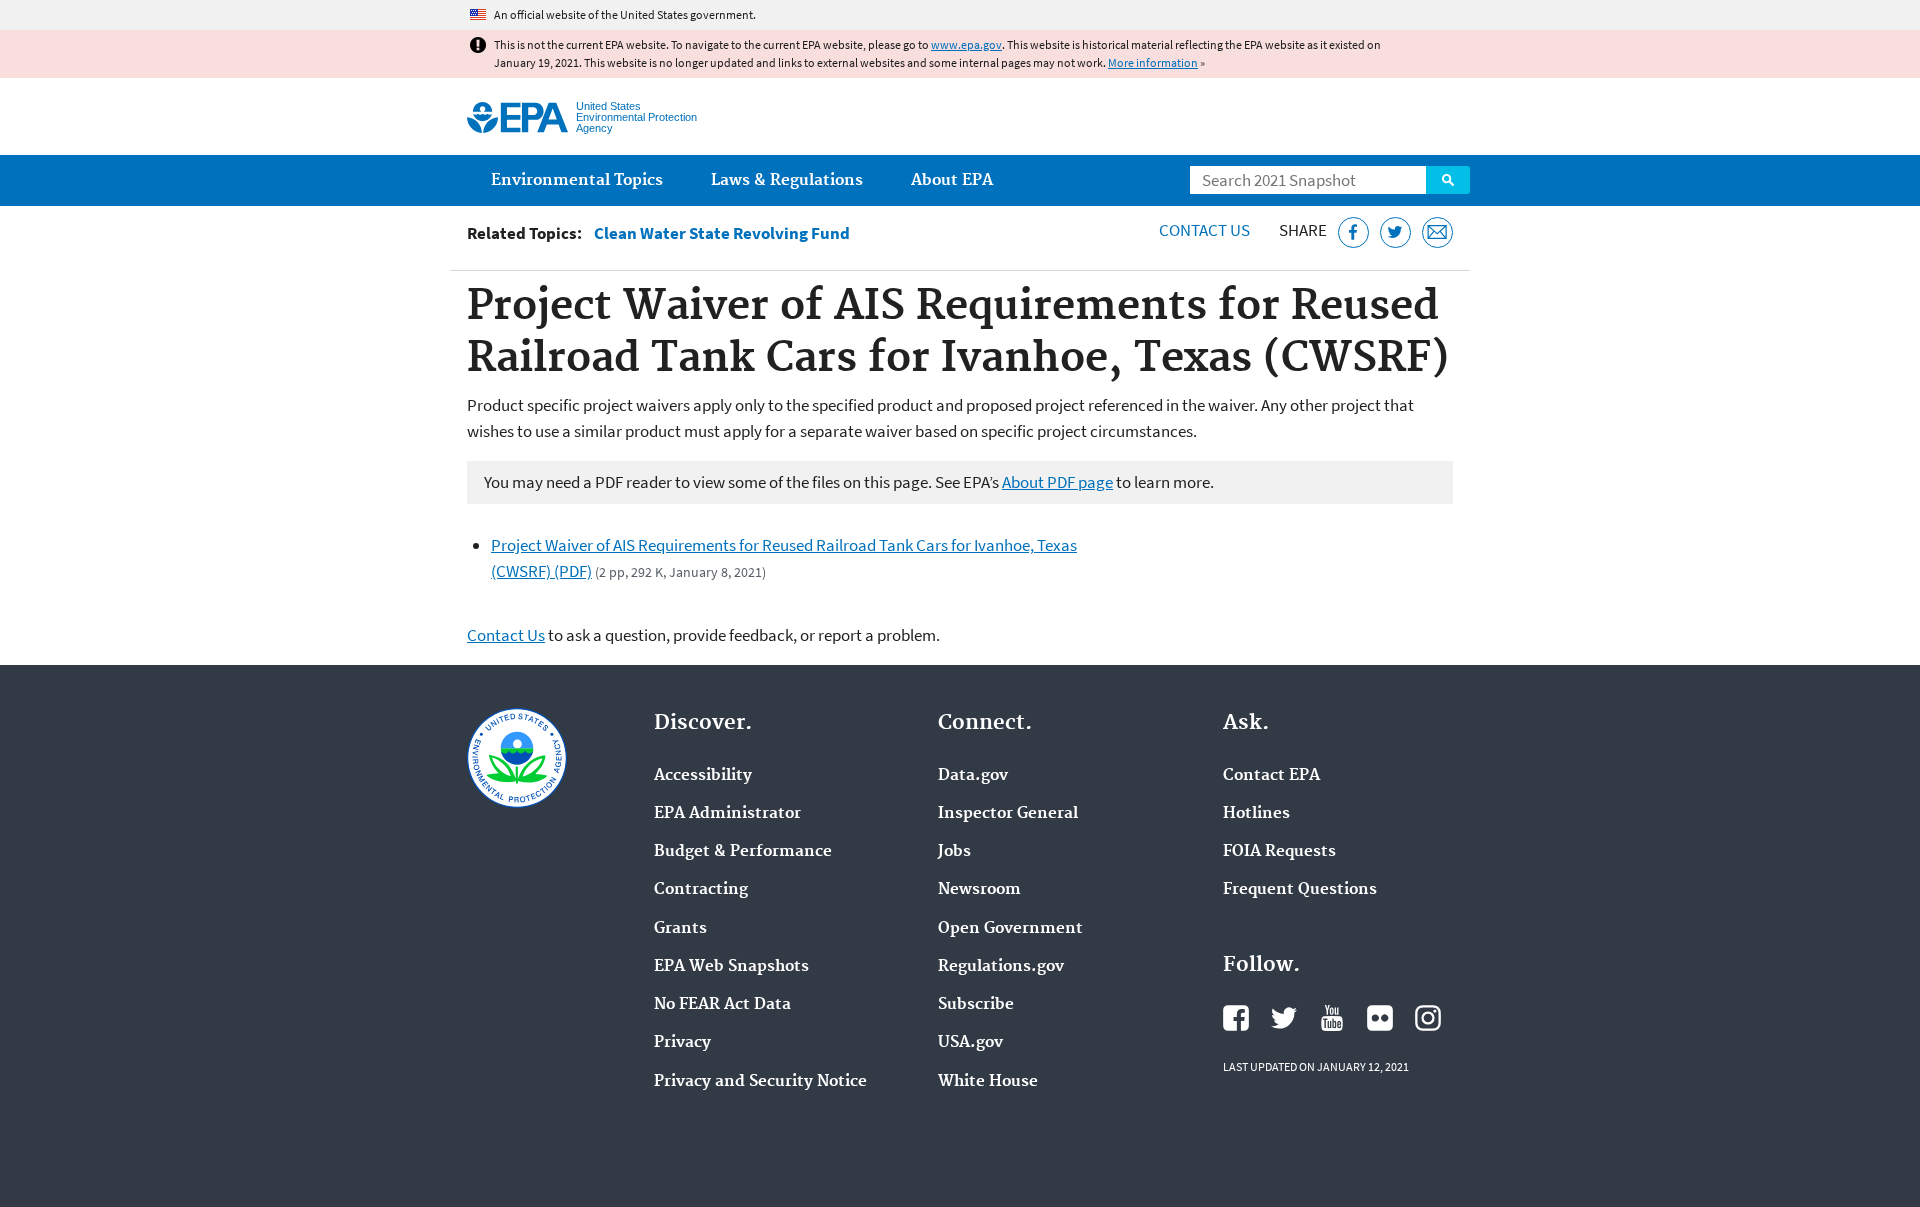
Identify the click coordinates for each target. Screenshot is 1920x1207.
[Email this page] (1437, 232)
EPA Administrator (727, 814)
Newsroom (979, 890)
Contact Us (1204, 230)
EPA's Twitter (1284, 1018)
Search (1448, 180)
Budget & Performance (743, 852)
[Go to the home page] (517, 117)
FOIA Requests (1279, 852)
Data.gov (973, 776)
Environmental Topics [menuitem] (577, 180)
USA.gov (970, 1043)
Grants (680, 929)
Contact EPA (1271, 776)
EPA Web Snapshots (731, 967)
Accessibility (703, 776)
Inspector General (1008, 814)
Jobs (954, 852)
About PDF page (1057, 482)
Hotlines (1256, 814)
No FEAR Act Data (722, 1005)
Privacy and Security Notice (760, 1082)
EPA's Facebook (1236, 1018)
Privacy (682, 1043)
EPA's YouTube (1332, 1018)
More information (1153, 62)
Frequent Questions (1300, 890)
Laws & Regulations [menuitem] (787, 180)
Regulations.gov (1001, 967)
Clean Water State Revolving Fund (722, 233)
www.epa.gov (966, 44)
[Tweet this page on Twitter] (1395, 232)
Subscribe (976, 1005)
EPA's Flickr (1380, 1018)
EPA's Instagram (1428, 1018)
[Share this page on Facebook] (1353, 232)
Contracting (701, 890)
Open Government (1010, 929)
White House (988, 1082)
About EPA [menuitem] (952, 180)
